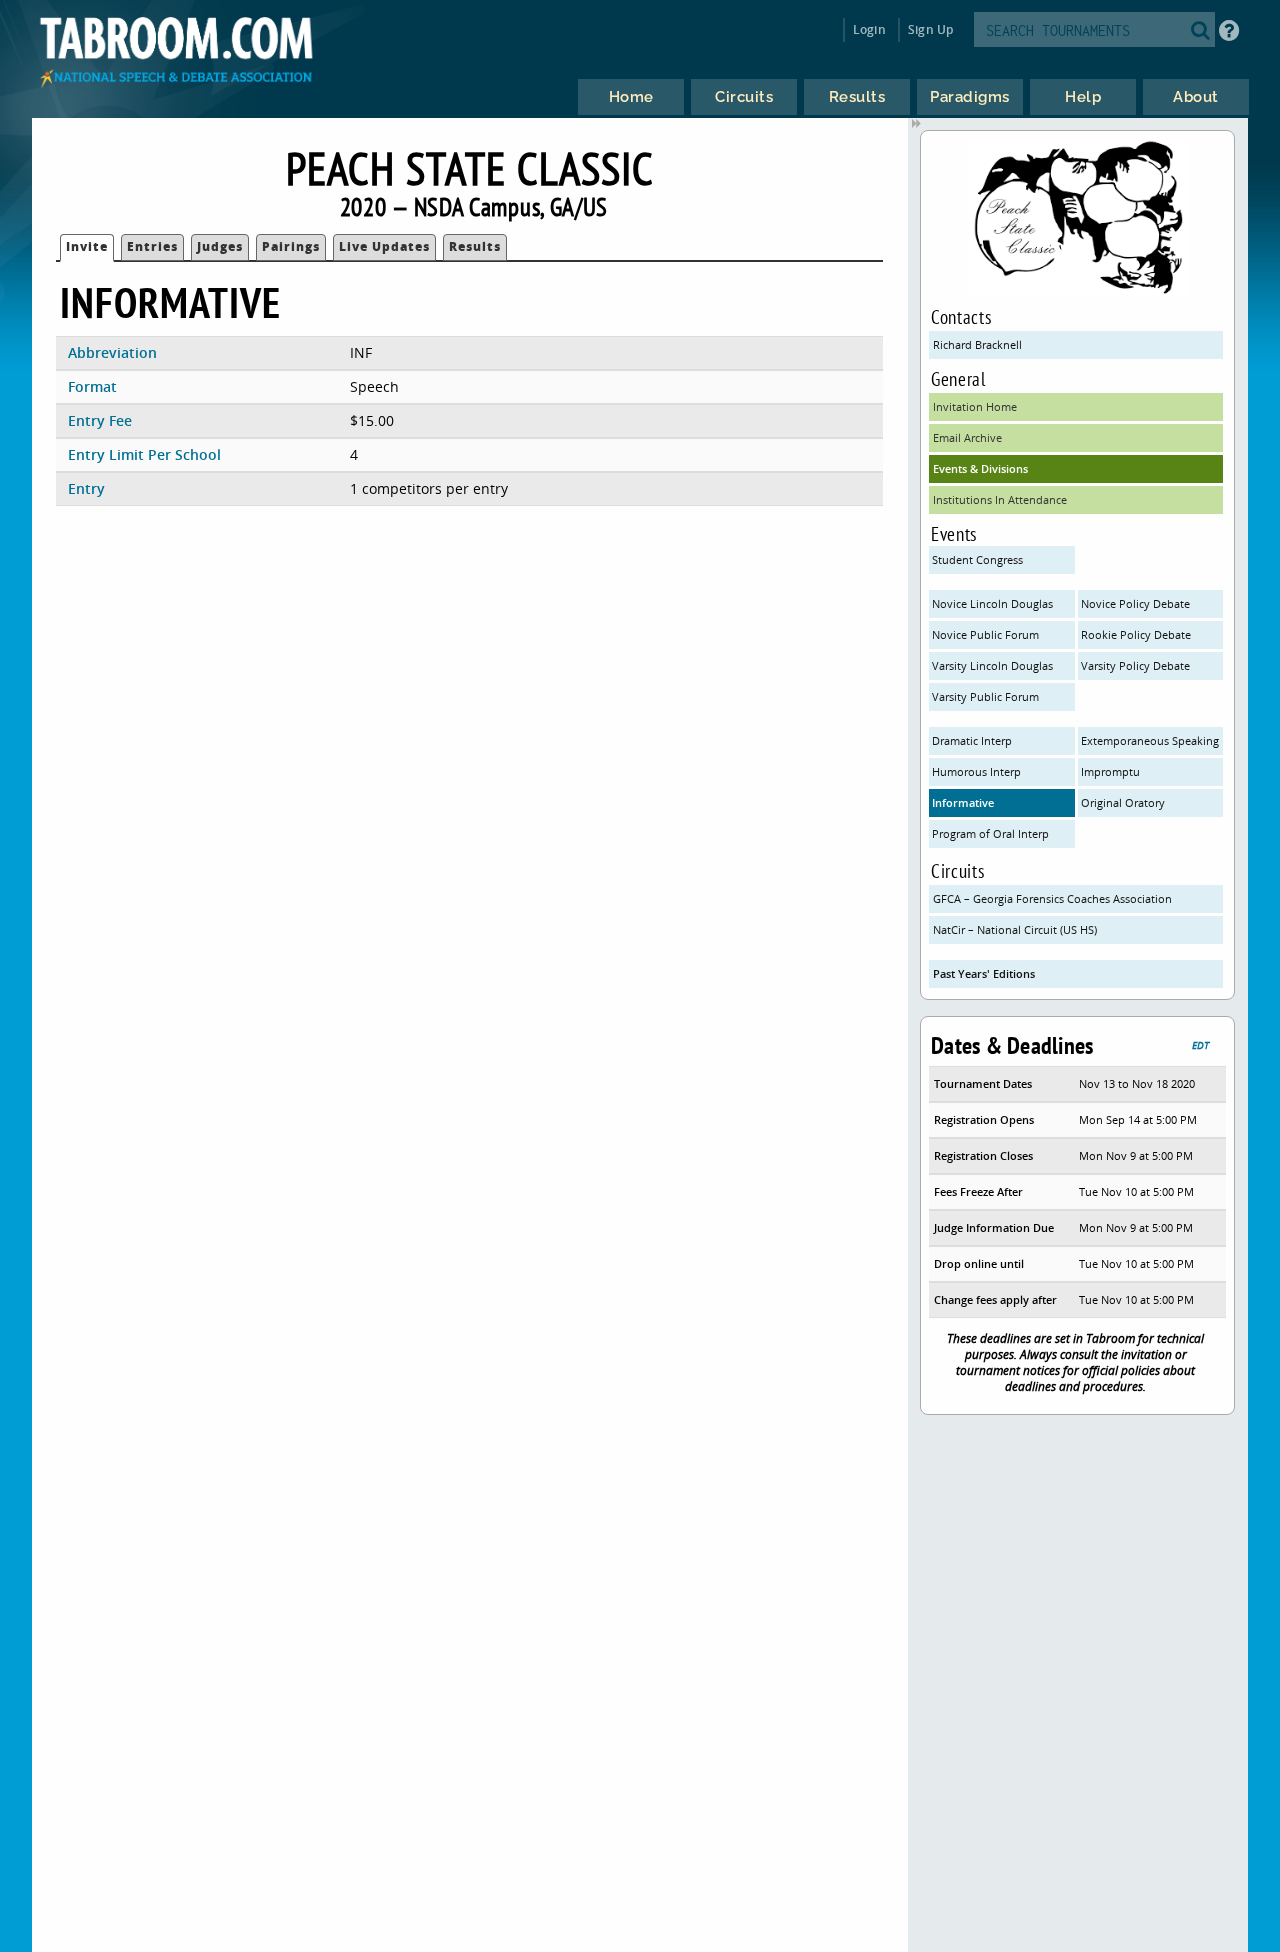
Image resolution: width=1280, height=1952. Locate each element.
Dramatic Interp (972, 740)
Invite (87, 246)
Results (475, 246)
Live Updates (384, 246)
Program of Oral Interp (990, 833)
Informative (963, 802)
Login (869, 29)
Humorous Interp (976, 771)
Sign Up (930, 29)
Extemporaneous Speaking (1150, 740)
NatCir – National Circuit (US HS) (1015, 929)
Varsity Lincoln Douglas (992, 665)
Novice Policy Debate (1135, 603)
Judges (220, 246)
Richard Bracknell (977, 344)
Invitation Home (975, 406)
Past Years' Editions (984, 973)
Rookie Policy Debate (1136, 634)
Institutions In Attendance (1000, 499)
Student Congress (977, 559)
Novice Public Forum (985, 634)
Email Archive (967, 437)
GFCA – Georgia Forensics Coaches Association (1052, 898)
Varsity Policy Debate (1135, 665)
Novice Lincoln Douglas (992, 603)
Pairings (291, 246)
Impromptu (1110, 771)
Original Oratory (1123, 802)
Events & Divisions (980, 468)
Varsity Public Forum (985, 696)
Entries (152, 246)
